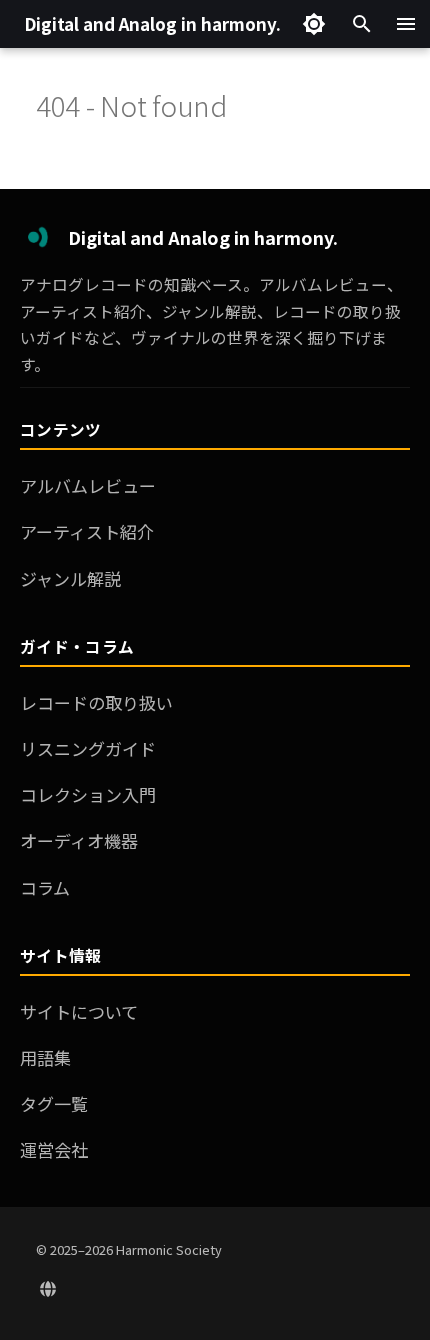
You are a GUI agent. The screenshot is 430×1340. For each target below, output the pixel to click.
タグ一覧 (54, 1103)
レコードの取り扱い (96, 702)
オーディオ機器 (79, 840)
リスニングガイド (88, 748)
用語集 (45, 1057)
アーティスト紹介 (87, 531)
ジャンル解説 (70, 578)
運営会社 (54, 1149)
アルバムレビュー (88, 485)
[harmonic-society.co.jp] (48, 1288)
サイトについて (79, 1011)
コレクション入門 (88, 794)
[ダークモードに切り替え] (314, 24)
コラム (45, 887)
